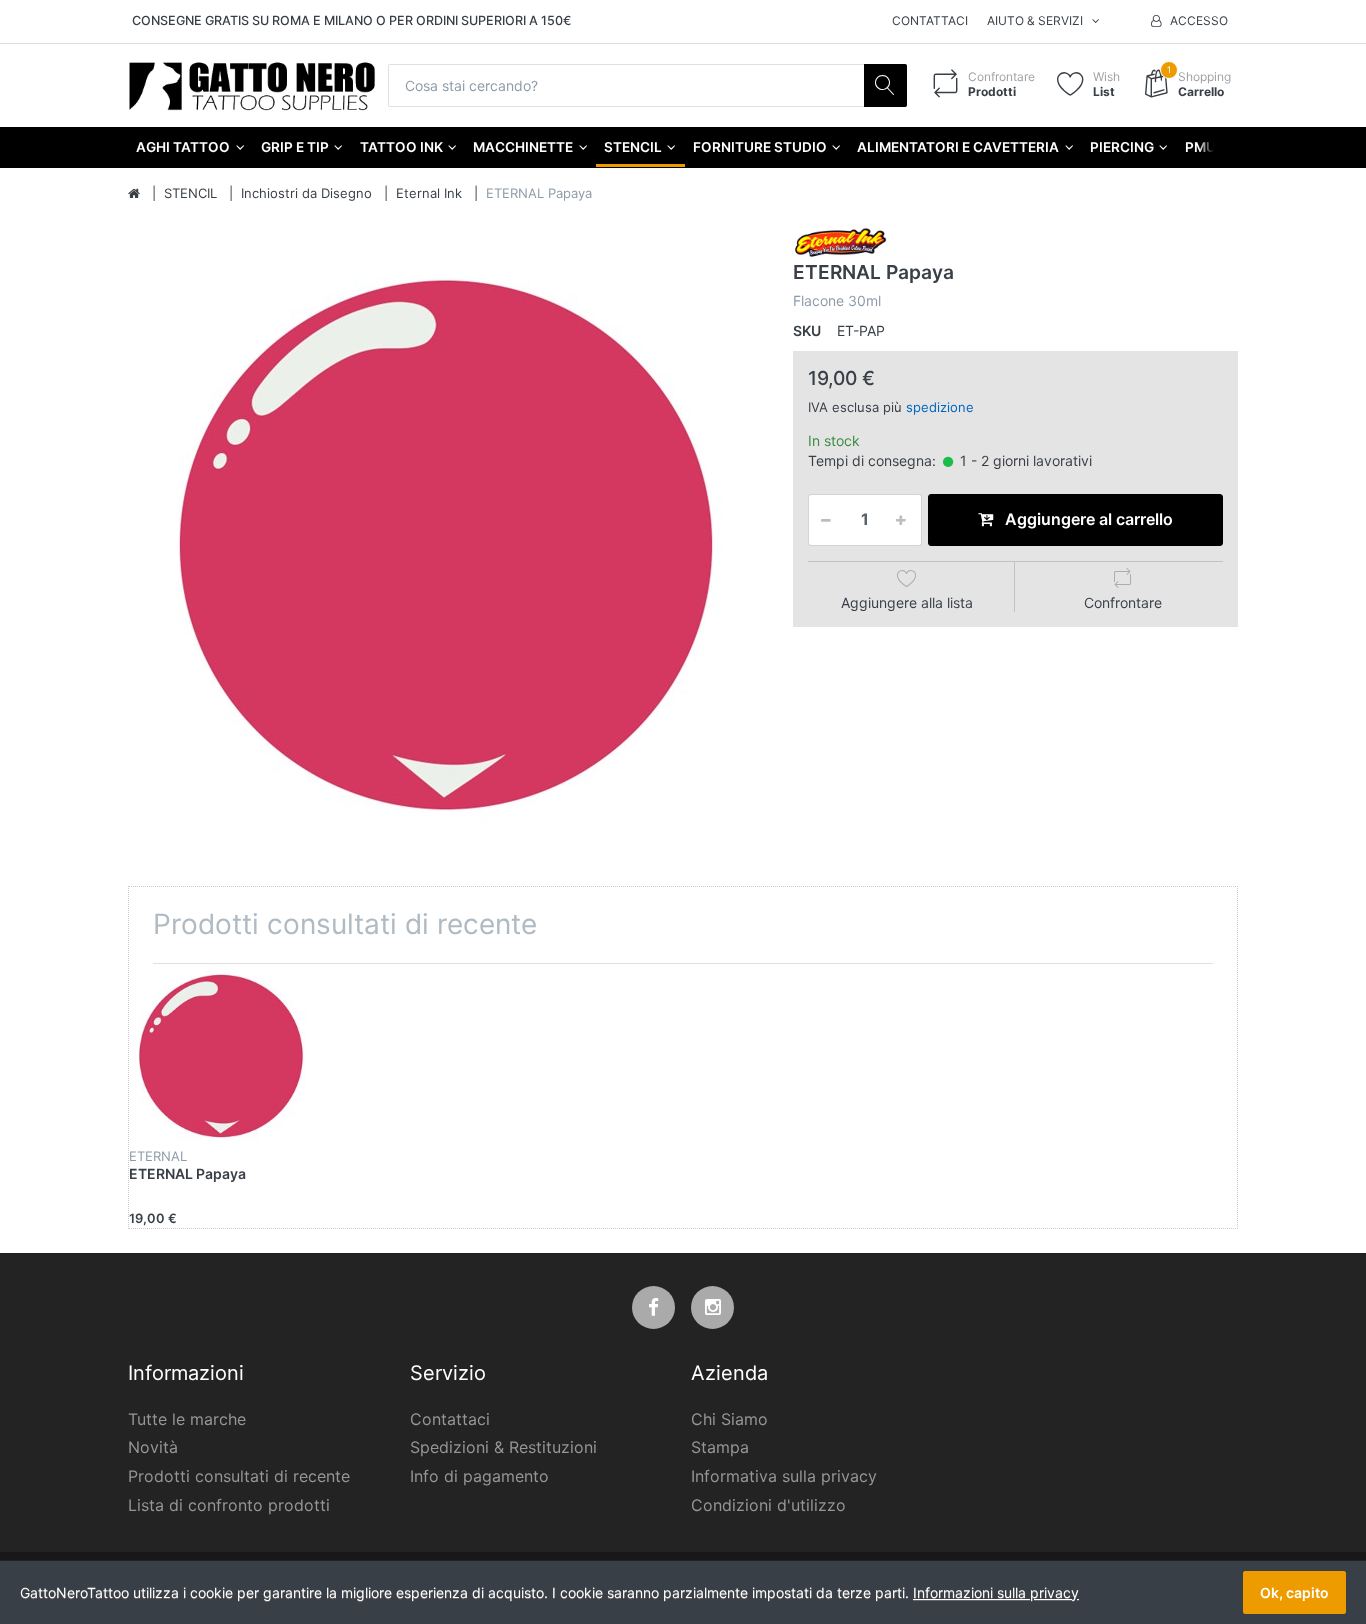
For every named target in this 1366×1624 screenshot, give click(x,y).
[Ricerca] (885, 85)
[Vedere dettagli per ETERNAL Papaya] (221, 1056)
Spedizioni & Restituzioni (503, 1447)
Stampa (720, 1447)
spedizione (940, 407)
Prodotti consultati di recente (239, 1476)
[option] (445, 544)
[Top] (134, 194)
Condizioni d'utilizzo (768, 1505)
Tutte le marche (187, 1419)
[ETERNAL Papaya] (445, 544)
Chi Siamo (729, 1419)
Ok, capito (1294, 1592)
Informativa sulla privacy (784, 1476)
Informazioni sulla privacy (996, 1592)
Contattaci (930, 20)
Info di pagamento (479, 1476)
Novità (153, 1447)
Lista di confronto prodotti (229, 1505)
